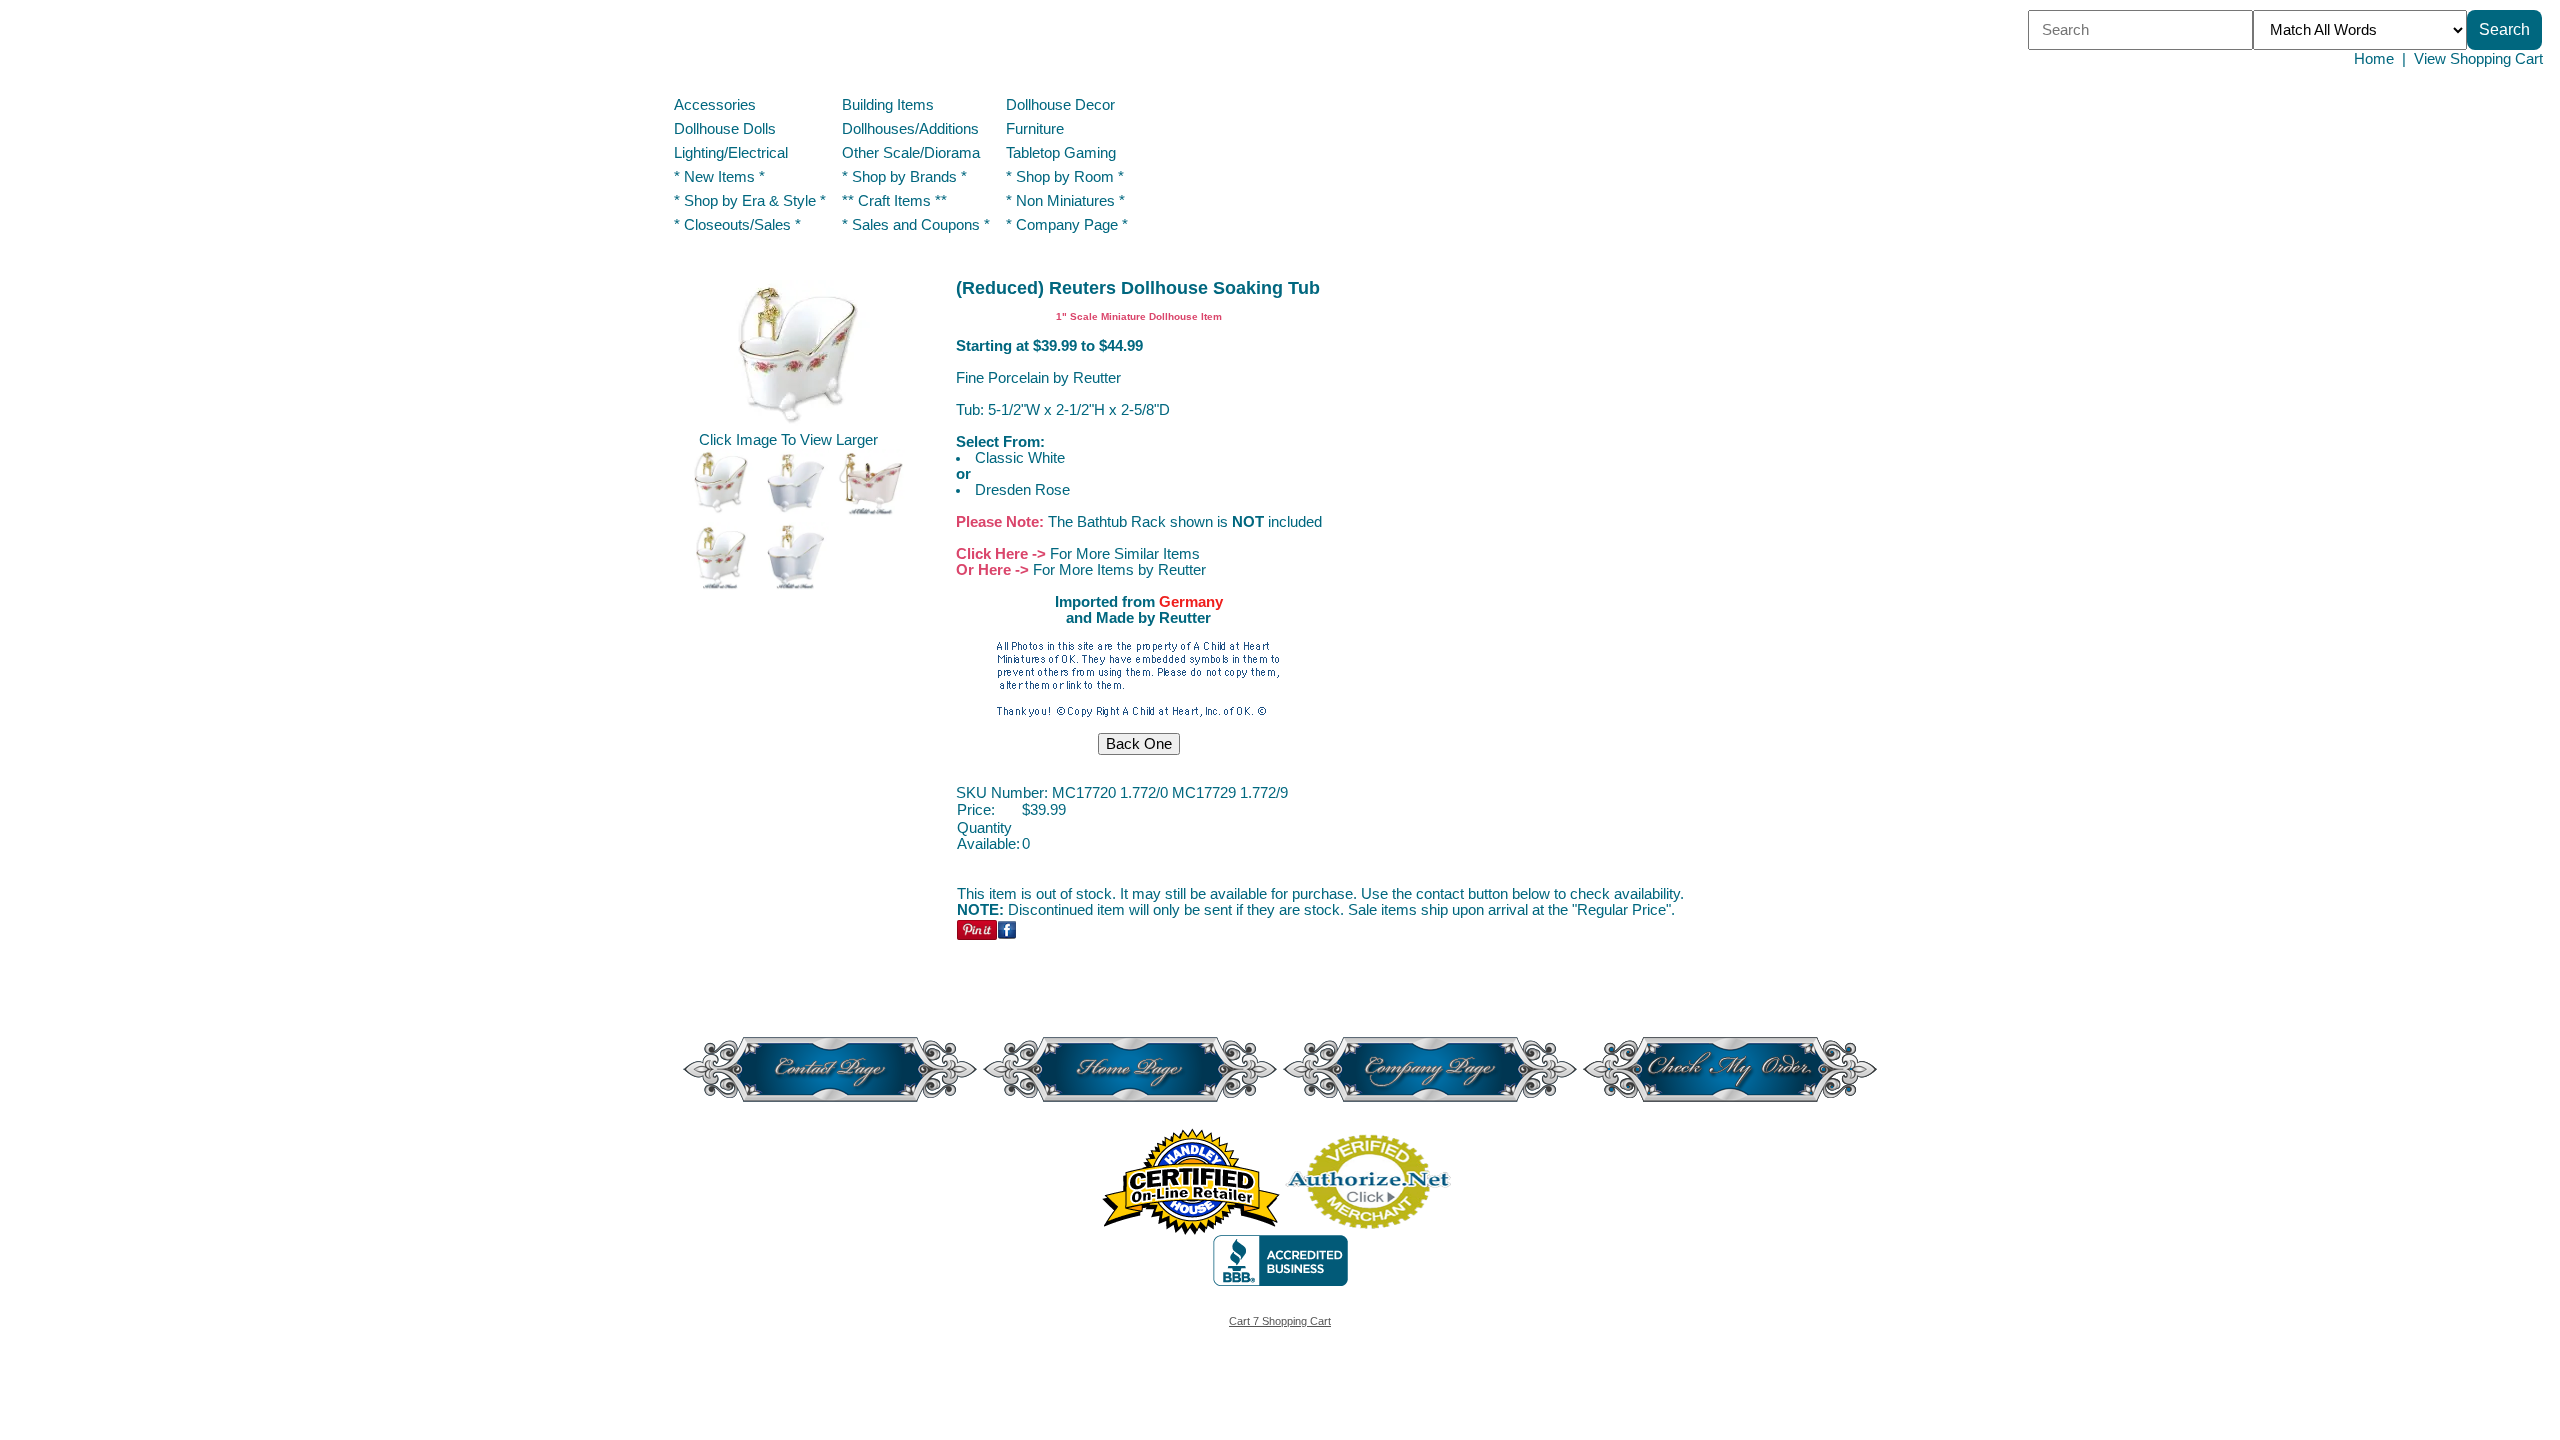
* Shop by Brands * (904, 177)
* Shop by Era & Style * (750, 201)
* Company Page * (1067, 225)
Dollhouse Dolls (725, 129)
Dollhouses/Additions (910, 129)
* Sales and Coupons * (916, 225)
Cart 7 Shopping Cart (1280, 1321)
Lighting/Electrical (733, 153)
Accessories (715, 105)
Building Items (888, 105)
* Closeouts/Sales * (737, 225)
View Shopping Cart (2478, 59)
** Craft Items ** (894, 201)
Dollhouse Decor (1060, 105)
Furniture (1035, 129)
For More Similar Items (1125, 554)
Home (2374, 59)
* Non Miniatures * (1065, 201)
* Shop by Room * (1065, 177)
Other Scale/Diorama (911, 153)
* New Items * (719, 177)
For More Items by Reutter (1119, 570)
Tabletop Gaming (1061, 153)
